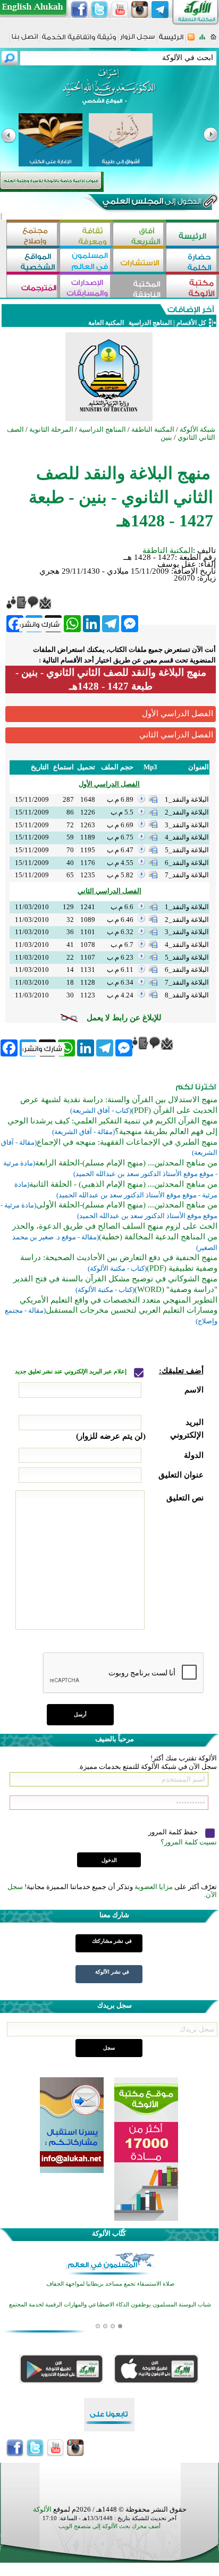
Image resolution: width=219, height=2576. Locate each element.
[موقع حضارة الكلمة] (192, 261)
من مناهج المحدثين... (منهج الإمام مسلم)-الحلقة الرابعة (126, 1163)
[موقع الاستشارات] (139, 261)
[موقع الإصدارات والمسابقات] (86, 287)
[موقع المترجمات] (33, 287)
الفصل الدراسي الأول (178, 714)
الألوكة (42, 2509)
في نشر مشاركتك (112, 1941)
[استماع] (141, 800)
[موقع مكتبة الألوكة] (192, 287)
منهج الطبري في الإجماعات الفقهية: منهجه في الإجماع (127, 1142)
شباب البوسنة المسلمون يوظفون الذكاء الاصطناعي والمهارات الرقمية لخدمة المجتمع (110, 2305)
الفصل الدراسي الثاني (176, 735)
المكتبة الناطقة (168, 550)
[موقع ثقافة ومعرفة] (86, 235)
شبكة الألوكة (197, 429)
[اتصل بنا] (25, 40)
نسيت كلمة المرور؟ (189, 1842)
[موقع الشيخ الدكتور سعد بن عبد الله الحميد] (109, 92)
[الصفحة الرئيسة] (213, 40)
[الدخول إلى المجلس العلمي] (151, 203)
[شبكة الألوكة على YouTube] (120, 10)
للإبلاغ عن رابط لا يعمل (124, 1018)
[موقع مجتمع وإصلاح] (33, 235)
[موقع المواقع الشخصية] (33, 261)
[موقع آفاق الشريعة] (139, 235)
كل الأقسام (191, 323)
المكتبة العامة (106, 323)
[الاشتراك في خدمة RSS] (191, 40)
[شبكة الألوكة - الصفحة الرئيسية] (171, 41)
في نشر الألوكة (112, 1972)
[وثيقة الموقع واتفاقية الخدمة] (79, 41)
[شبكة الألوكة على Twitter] (99, 10)
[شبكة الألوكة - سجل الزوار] (137, 40)
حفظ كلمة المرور (174, 1832)
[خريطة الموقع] (202, 40)
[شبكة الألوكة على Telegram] (160, 10)
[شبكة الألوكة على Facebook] (79, 10)
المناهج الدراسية (149, 323)
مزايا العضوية (154, 1887)
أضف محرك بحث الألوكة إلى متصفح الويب (109, 2526)
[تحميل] (153, 800)
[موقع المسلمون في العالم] (86, 261)
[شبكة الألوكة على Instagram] (140, 10)
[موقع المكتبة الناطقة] (139, 287)
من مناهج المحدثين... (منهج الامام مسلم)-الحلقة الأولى (127, 1205)
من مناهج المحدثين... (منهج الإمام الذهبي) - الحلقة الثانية (123, 1184)
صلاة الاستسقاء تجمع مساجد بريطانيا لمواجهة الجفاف (110, 2284)
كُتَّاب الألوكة (109, 2233)
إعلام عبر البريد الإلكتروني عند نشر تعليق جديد (71, 1371)
